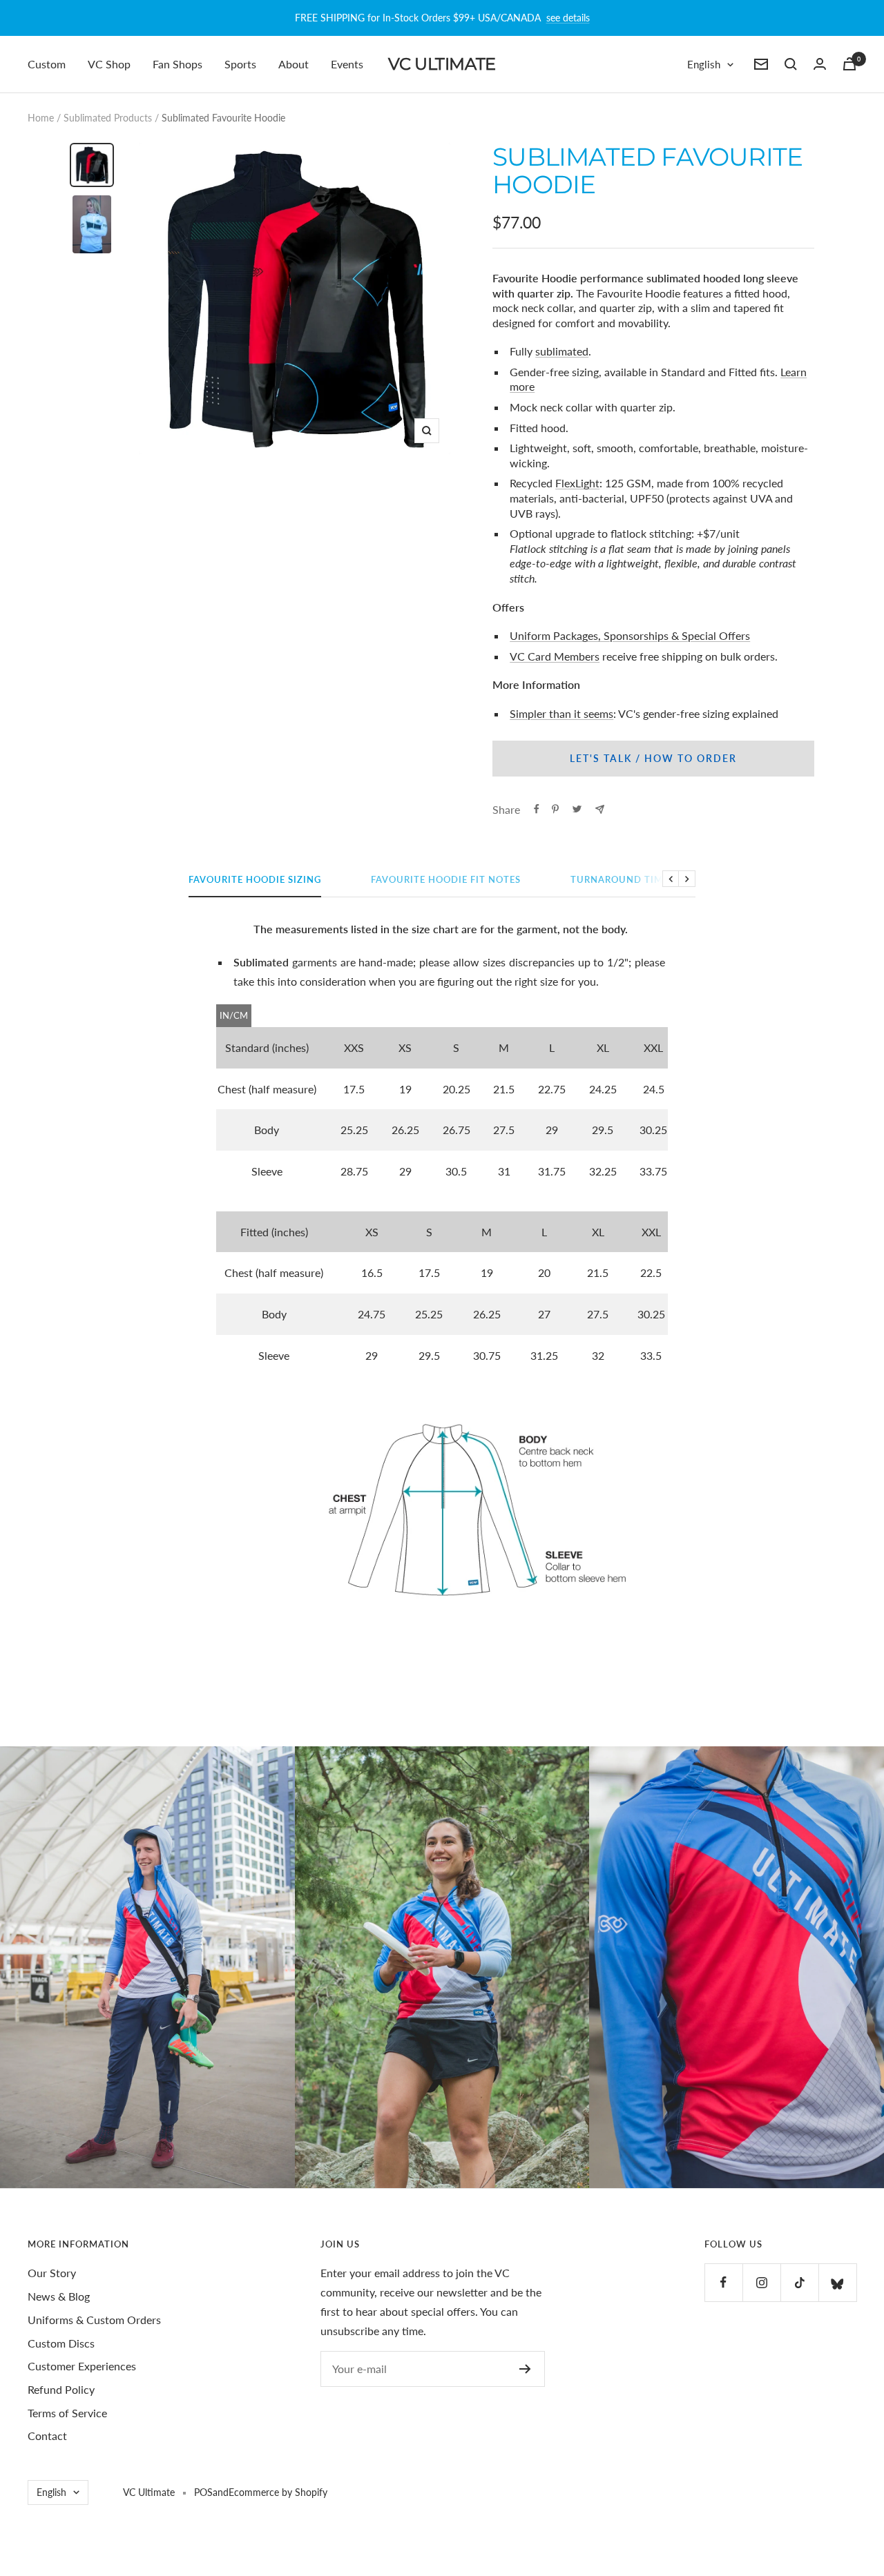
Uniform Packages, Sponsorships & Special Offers (630, 635)
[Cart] (849, 64)
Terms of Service (67, 2413)
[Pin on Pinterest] (555, 809)
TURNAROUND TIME (619, 879)
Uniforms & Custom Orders (94, 2320)
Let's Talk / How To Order (653, 758)
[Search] (791, 64)
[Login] (820, 64)
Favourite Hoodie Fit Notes (446, 879)
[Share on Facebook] (537, 809)
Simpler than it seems (561, 713)
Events (347, 64)
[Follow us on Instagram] (761, 2282)
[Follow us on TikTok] (799, 2282)
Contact (47, 2436)
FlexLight (577, 483)
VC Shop (109, 64)
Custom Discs (61, 2343)
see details (568, 18)
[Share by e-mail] (600, 809)
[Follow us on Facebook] (723, 2282)
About (294, 64)
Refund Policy (61, 2389)
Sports (240, 64)
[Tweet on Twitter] (577, 809)
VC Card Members (555, 656)
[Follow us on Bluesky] (837, 2282)
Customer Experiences (82, 2366)
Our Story (52, 2273)
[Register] (525, 2369)
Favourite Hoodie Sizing (255, 879)
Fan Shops (177, 64)
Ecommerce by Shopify (278, 2492)
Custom (47, 64)
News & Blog (59, 2296)
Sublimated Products (108, 118)
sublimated (562, 351)
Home (41, 118)
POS (203, 2492)
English (704, 64)
